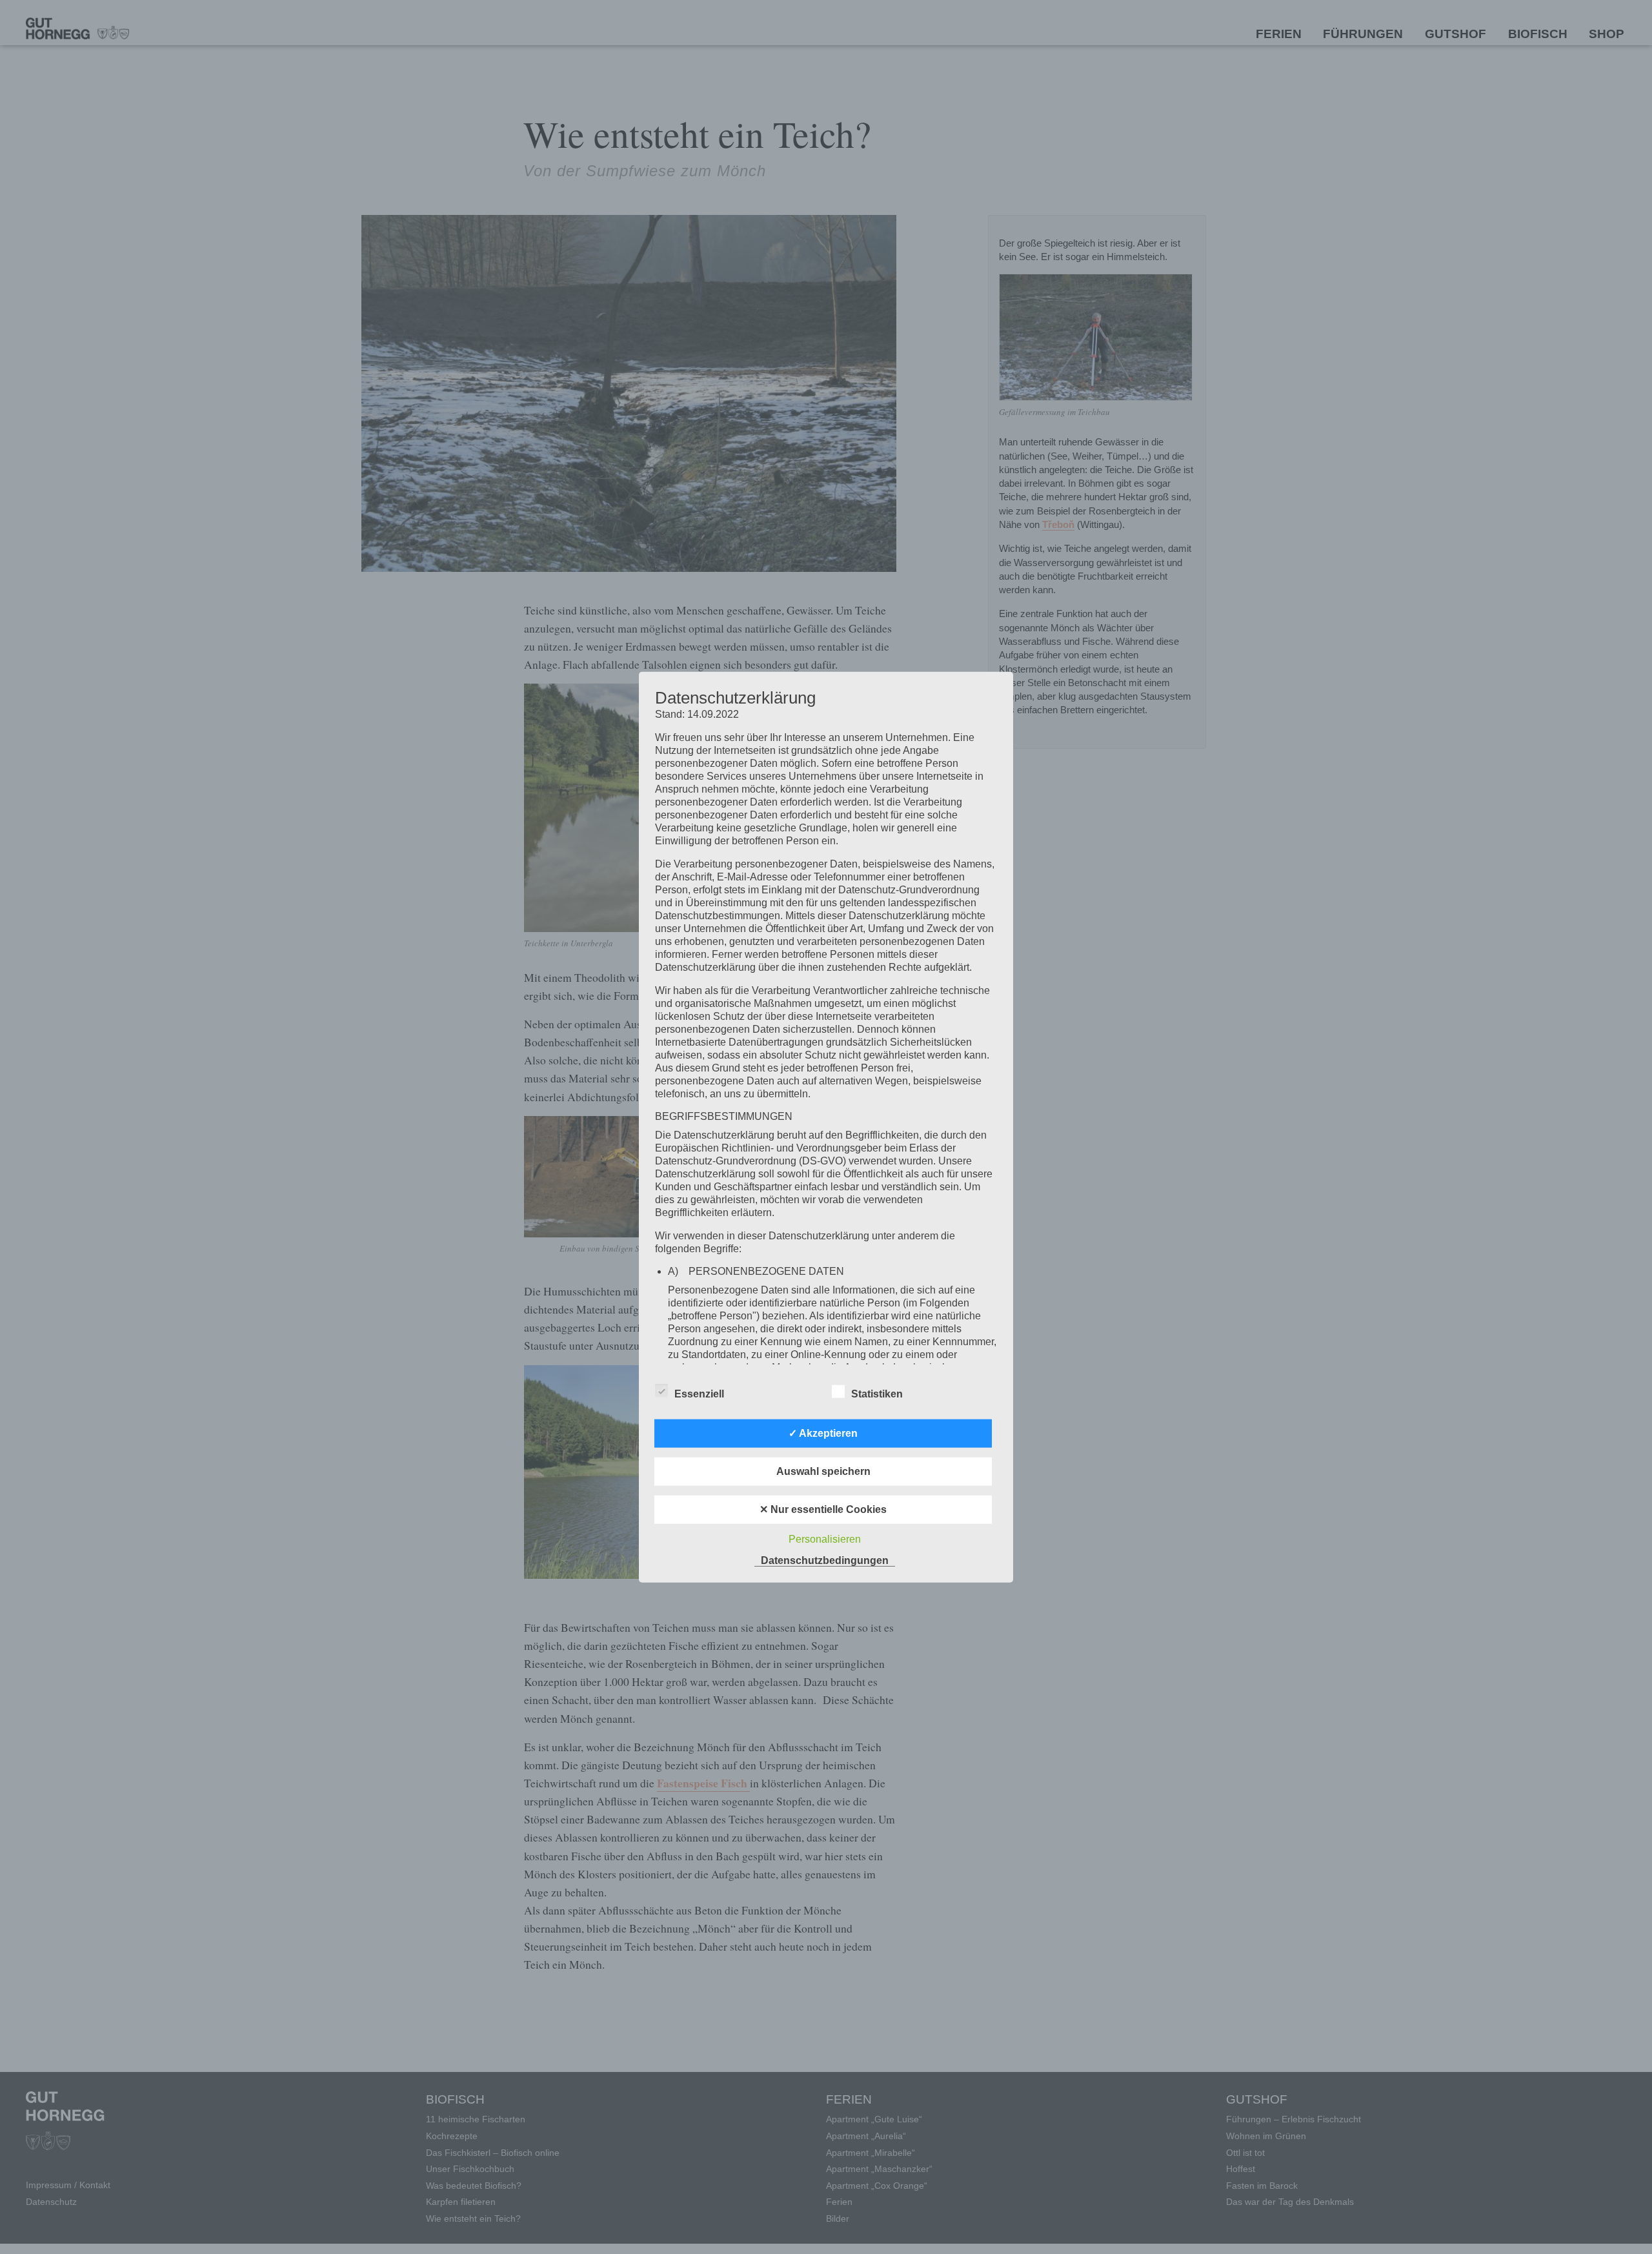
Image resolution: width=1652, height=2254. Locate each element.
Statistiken (877, 1393)
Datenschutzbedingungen (825, 1560)
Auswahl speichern (823, 1471)
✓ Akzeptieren (823, 1433)
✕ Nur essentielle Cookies (823, 1509)
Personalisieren (825, 1538)
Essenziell (699, 1393)
